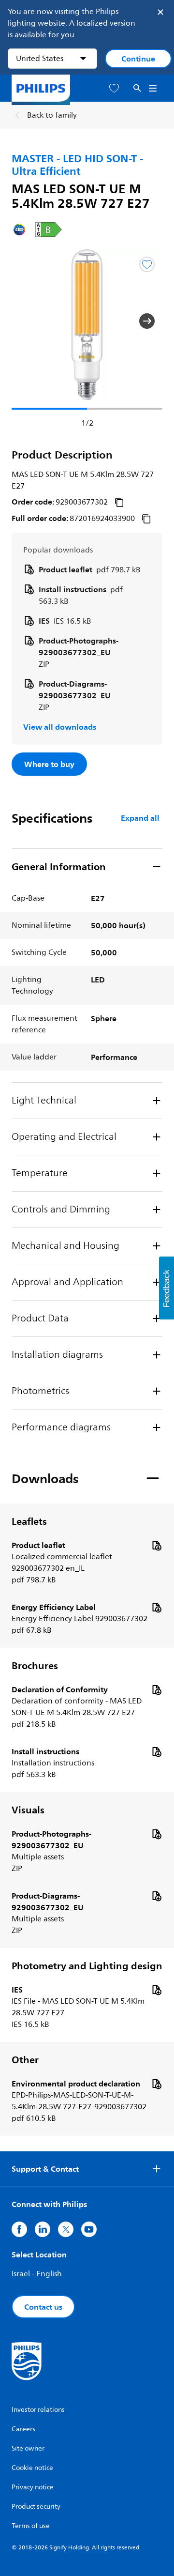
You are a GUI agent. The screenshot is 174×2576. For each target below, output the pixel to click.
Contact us (43, 2307)
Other (25, 2060)
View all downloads (60, 727)
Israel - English (37, 2274)
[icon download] (157, 1545)
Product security (36, 2507)
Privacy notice (33, 2487)
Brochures (35, 1666)
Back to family (52, 115)
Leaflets (29, 1521)
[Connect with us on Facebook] (19, 2229)
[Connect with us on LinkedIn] (43, 2229)
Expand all (140, 818)
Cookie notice (32, 2468)
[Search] (137, 88)
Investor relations (38, 2410)
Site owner (28, 2448)
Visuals (28, 1810)
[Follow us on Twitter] (66, 2229)
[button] (27, 321)
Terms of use (31, 2526)
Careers (23, 2429)
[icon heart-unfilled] (114, 88)
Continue (138, 59)
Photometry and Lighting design (87, 1966)
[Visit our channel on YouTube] (89, 2229)
